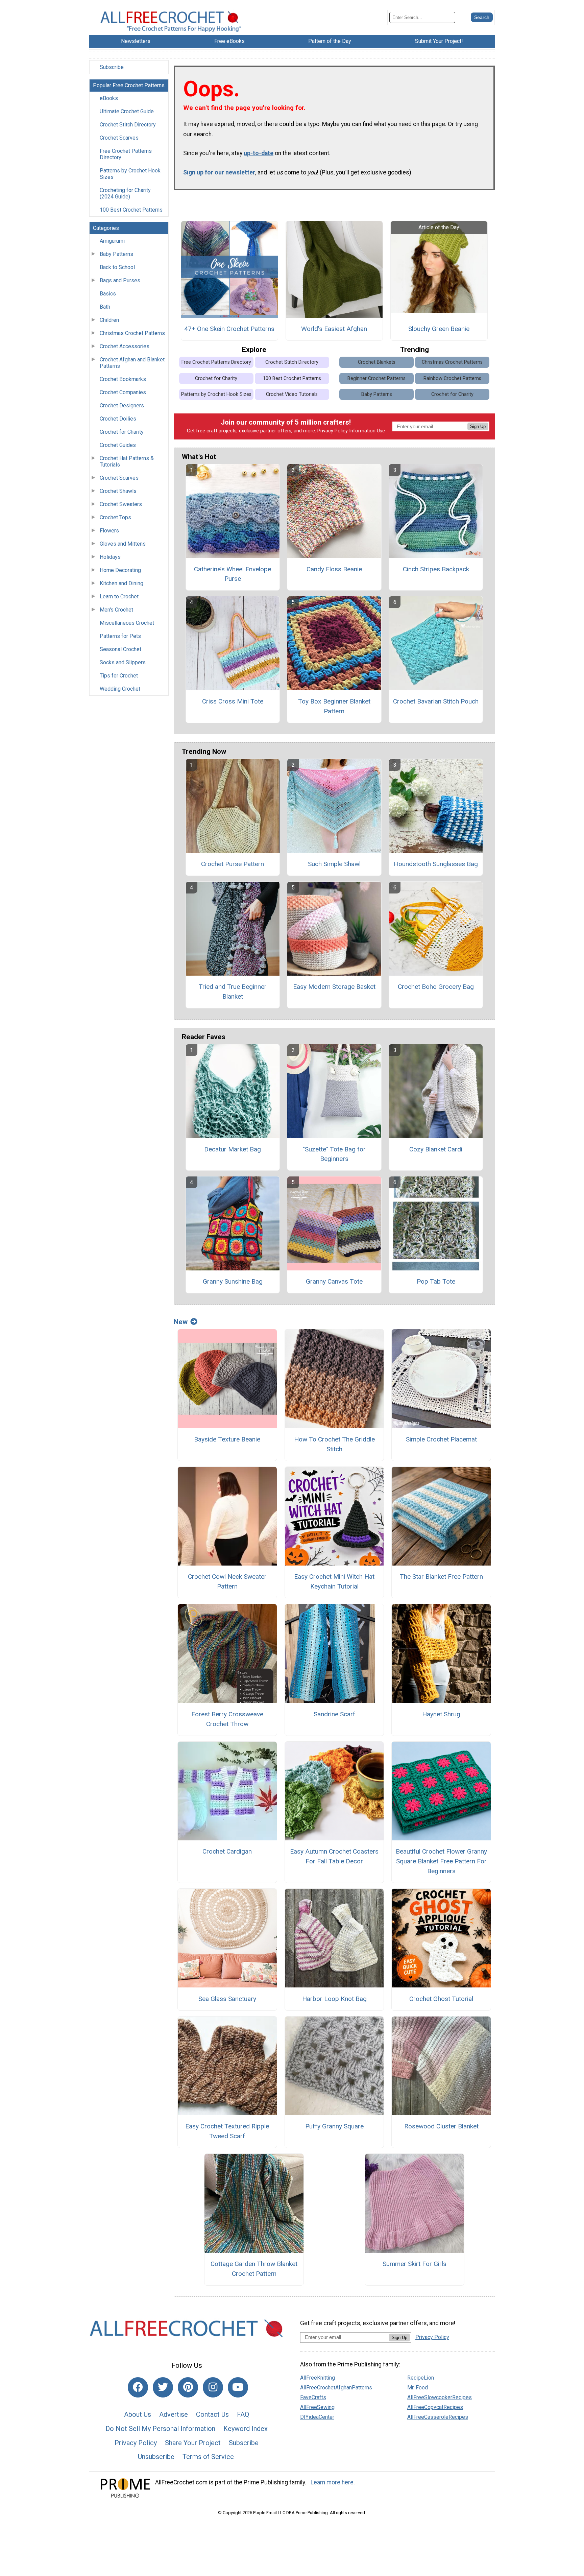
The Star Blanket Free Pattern (441, 1577)
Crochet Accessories (125, 346)
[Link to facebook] (138, 2387)
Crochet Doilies (118, 419)
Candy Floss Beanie (334, 569)
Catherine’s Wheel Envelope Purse (233, 574)
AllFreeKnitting (318, 2378)
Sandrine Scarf (334, 1714)
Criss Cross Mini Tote (233, 701)
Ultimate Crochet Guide (127, 111)
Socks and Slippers (123, 662)
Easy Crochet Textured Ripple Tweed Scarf (227, 2131)
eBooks (109, 98)
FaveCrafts (313, 2397)
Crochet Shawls (118, 491)
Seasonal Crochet (120, 649)
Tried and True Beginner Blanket (233, 992)
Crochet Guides (118, 445)
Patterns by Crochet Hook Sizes (130, 174)
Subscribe (112, 67)
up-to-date (259, 153)
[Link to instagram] (213, 2387)
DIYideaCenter (317, 2417)
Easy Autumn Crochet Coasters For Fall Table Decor (334, 1856)
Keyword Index (246, 2429)
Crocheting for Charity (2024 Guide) (125, 193)
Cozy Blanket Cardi (436, 1149)
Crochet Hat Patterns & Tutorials (127, 461)
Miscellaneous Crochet (127, 623)
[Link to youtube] (238, 2387)
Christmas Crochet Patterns (132, 333)
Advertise (174, 2414)
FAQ (243, 2414)
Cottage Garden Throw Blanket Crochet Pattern (254, 2269)
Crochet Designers (122, 406)
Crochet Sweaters (121, 504)
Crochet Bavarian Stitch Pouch (436, 701)
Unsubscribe (156, 2457)
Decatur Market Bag (233, 1149)
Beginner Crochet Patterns (376, 378)
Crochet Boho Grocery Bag (436, 987)
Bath (105, 307)
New (181, 1322)
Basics (108, 294)
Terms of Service (208, 2457)
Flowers (109, 531)
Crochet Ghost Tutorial (441, 1999)
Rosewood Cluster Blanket (441, 2126)
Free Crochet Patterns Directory (126, 154)
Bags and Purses (120, 280)
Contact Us (212, 2414)
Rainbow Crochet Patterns (452, 378)
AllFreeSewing (317, 2407)
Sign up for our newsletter (219, 172)
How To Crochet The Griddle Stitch (334, 1444)
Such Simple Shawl (334, 864)
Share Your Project (193, 2443)
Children (109, 320)
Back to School (117, 267)
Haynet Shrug (441, 1714)
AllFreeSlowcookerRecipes (440, 2397)
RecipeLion (421, 2378)
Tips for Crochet (119, 676)
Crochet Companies (123, 392)
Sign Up (478, 426)
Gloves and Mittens (123, 544)
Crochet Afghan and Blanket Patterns (132, 363)
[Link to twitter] (163, 2387)
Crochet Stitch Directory (128, 125)
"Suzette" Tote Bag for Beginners (334, 1154)
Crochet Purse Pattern (233, 864)
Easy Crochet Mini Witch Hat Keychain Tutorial (334, 1581)
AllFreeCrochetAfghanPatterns (336, 2388)
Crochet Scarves (119, 138)
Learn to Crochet (119, 597)
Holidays (110, 557)
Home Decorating (120, 570)
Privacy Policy (333, 431)
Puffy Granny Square (334, 2126)
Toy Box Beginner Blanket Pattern (334, 706)
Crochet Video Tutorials (292, 394)
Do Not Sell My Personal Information (160, 2429)
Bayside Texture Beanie (227, 1439)
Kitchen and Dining (121, 583)
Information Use (367, 431)
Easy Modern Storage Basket (334, 987)
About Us (138, 2414)
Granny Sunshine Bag (233, 1281)
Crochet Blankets (377, 362)
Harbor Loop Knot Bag (334, 1999)
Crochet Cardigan (227, 1851)
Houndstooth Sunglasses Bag (436, 864)
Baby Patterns (116, 254)
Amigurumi (112, 241)
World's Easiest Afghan (334, 329)
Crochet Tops (115, 517)
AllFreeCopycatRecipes (435, 2407)
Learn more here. (333, 2482)
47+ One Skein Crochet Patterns (229, 329)
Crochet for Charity (122, 432)
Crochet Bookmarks (123, 379)
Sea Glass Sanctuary (227, 1999)
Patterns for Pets (120, 636)
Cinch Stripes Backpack (436, 569)
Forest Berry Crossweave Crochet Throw (227, 1719)
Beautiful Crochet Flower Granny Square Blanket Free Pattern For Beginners (441, 1861)
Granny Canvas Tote (334, 1281)
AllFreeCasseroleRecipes (438, 2417)
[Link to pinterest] (188, 2387)
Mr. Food (418, 2388)
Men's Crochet (116, 610)
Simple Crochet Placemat (441, 1439)
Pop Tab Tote (436, 1281)
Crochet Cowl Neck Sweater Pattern (227, 1581)
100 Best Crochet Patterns (131, 210)
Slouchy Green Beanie (439, 329)
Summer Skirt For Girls (415, 2264)
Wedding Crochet (120, 689)
